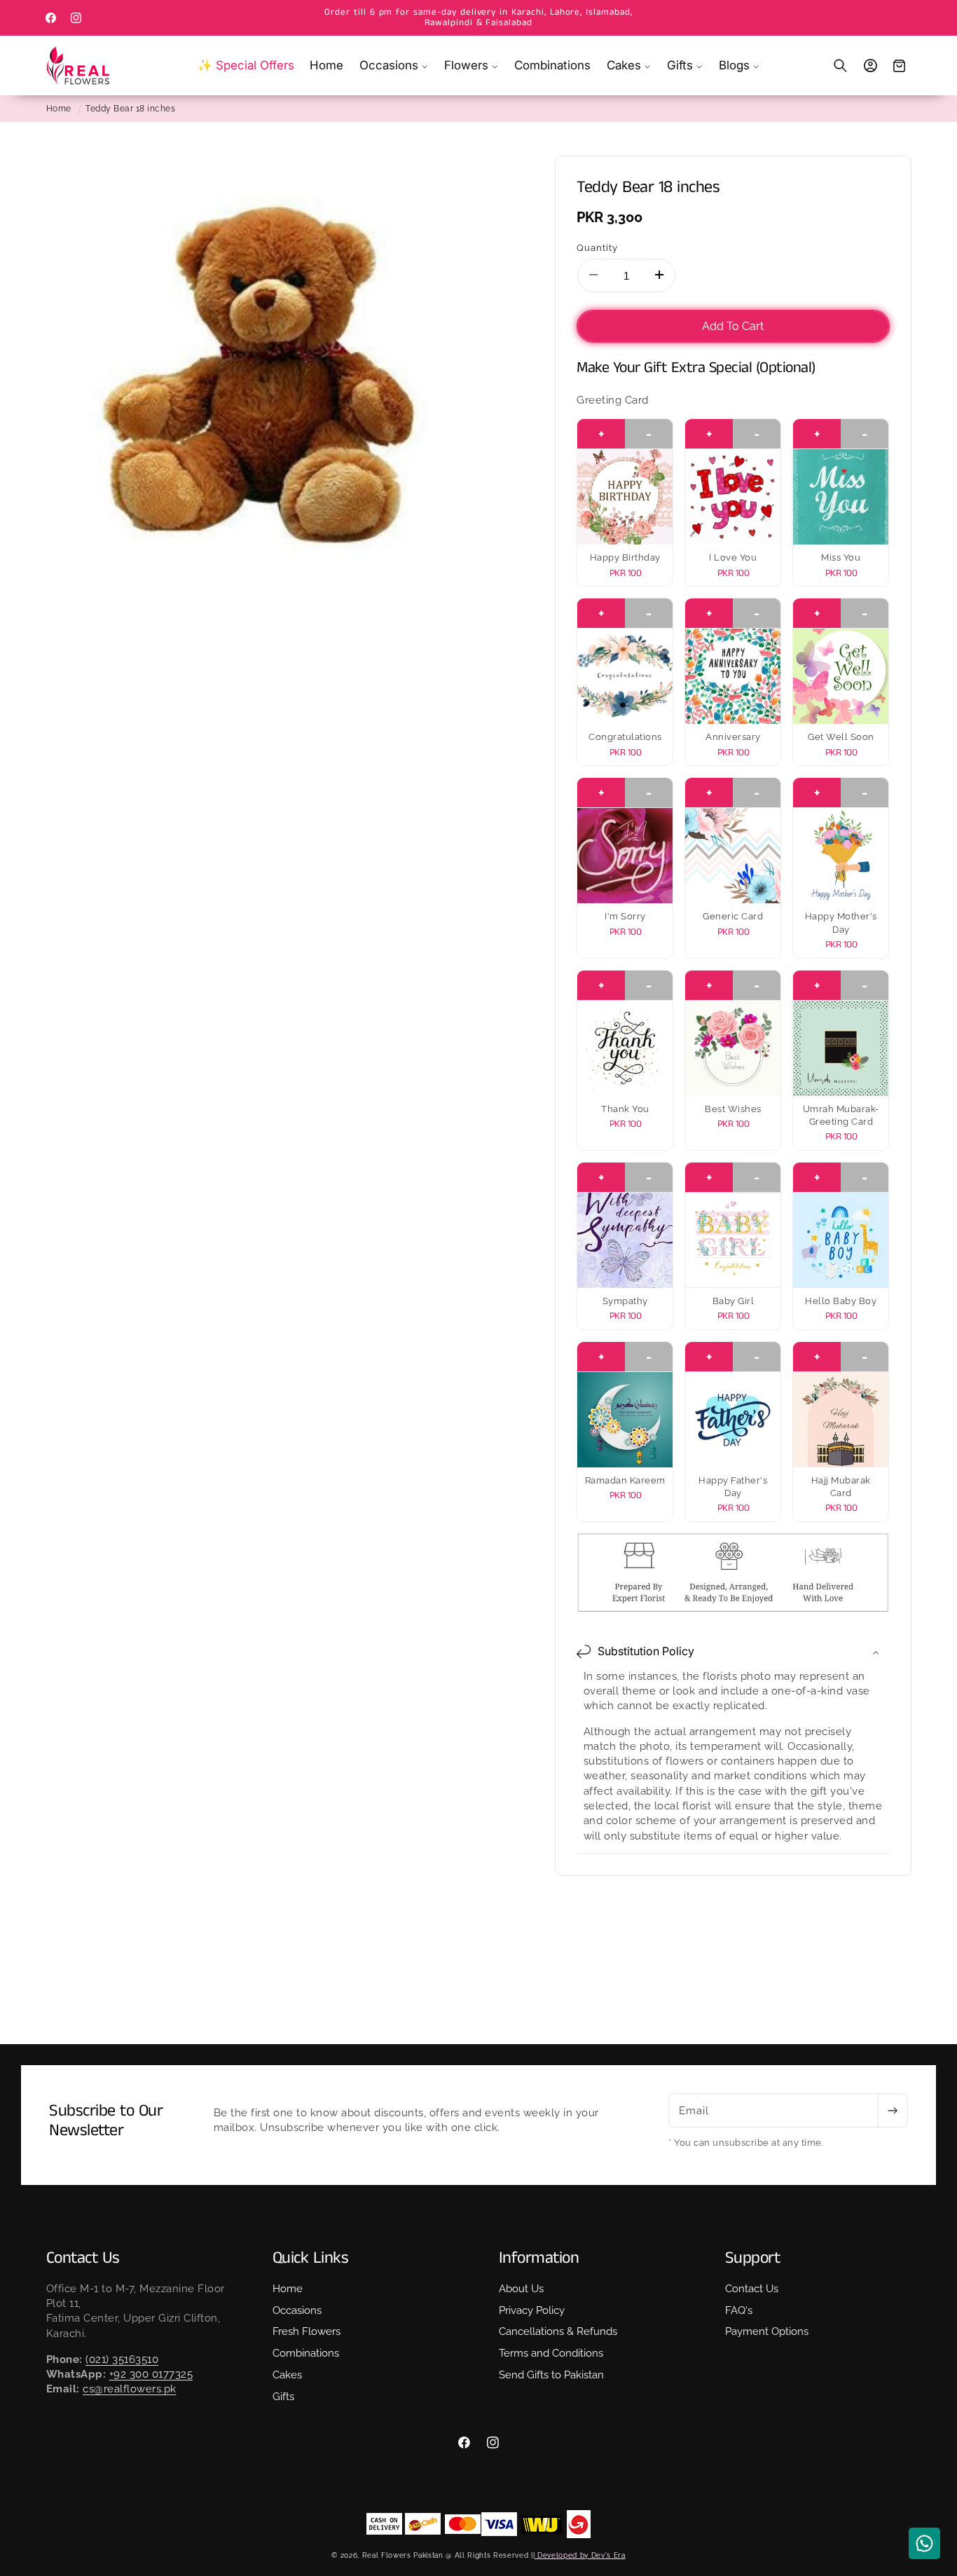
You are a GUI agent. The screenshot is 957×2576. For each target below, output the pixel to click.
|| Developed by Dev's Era (578, 2555)
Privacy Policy (532, 2310)
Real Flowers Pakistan (403, 2555)
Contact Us (752, 2289)
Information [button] (539, 2258)
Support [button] (753, 2258)
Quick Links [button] (311, 2258)
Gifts (283, 2397)
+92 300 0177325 (151, 2374)
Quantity (597, 247)
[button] (394, 66)
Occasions (297, 2310)
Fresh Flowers (307, 2332)
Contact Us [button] (83, 2258)
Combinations (306, 2354)
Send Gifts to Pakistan (551, 2375)
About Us (521, 2289)
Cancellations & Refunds (558, 2332)
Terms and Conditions (551, 2354)
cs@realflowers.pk (130, 2389)
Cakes (287, 2375)
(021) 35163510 (122, 2359)
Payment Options (767, 2332)
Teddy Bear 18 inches (130, 109)
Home (59, 109)
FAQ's (739, 2310)
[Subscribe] (893, 2111)
